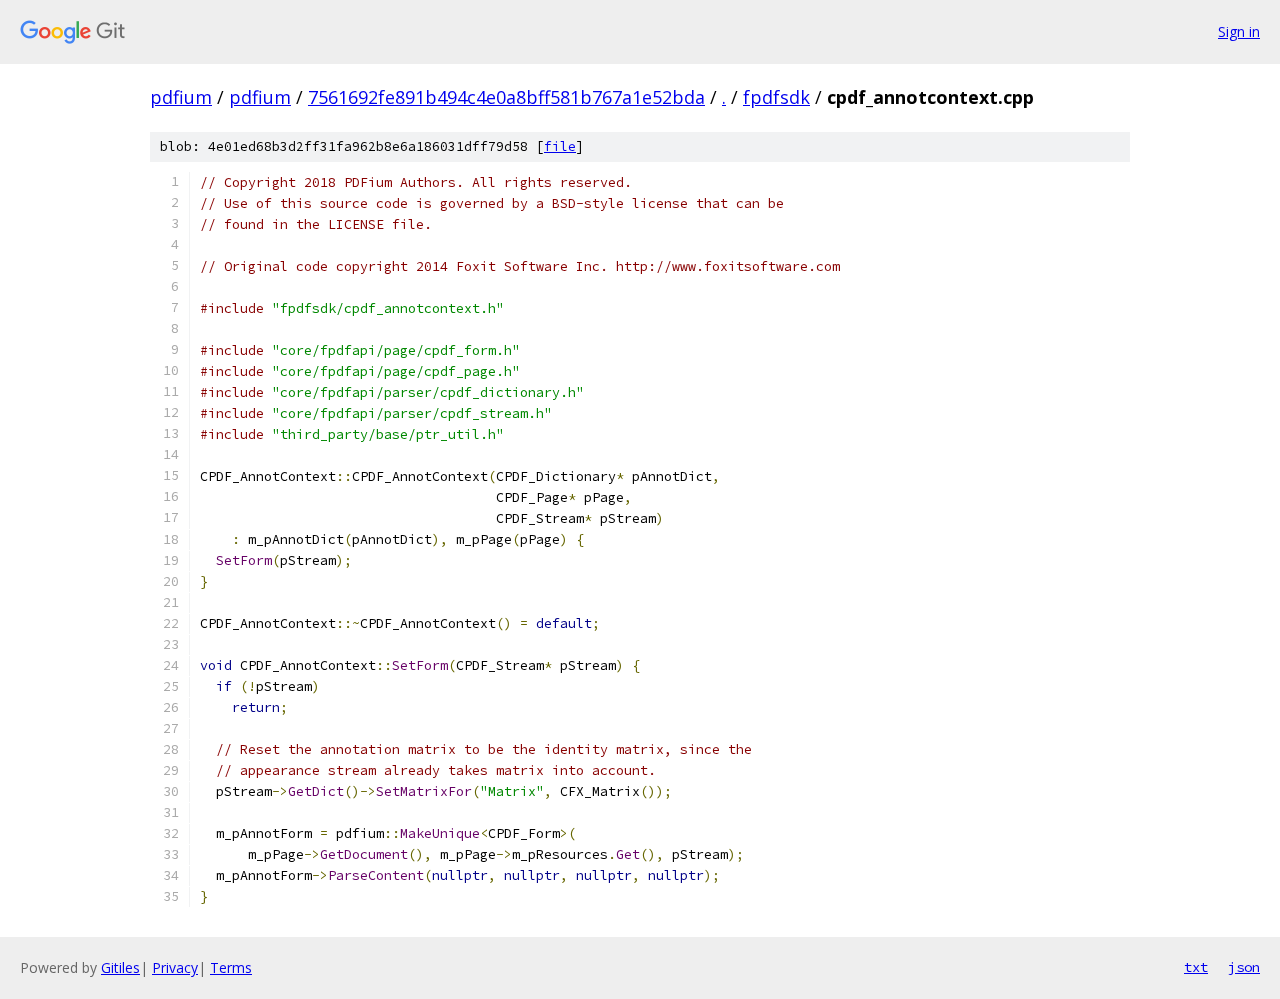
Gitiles (120, 967)
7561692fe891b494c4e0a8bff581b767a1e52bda (506, 97)
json (1244, 967)
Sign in (1239, 31)
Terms (231, 967)
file (560, 146)
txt (1196, 967)
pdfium (181, 97)
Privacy (175, 967)
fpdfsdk (776, 97)
